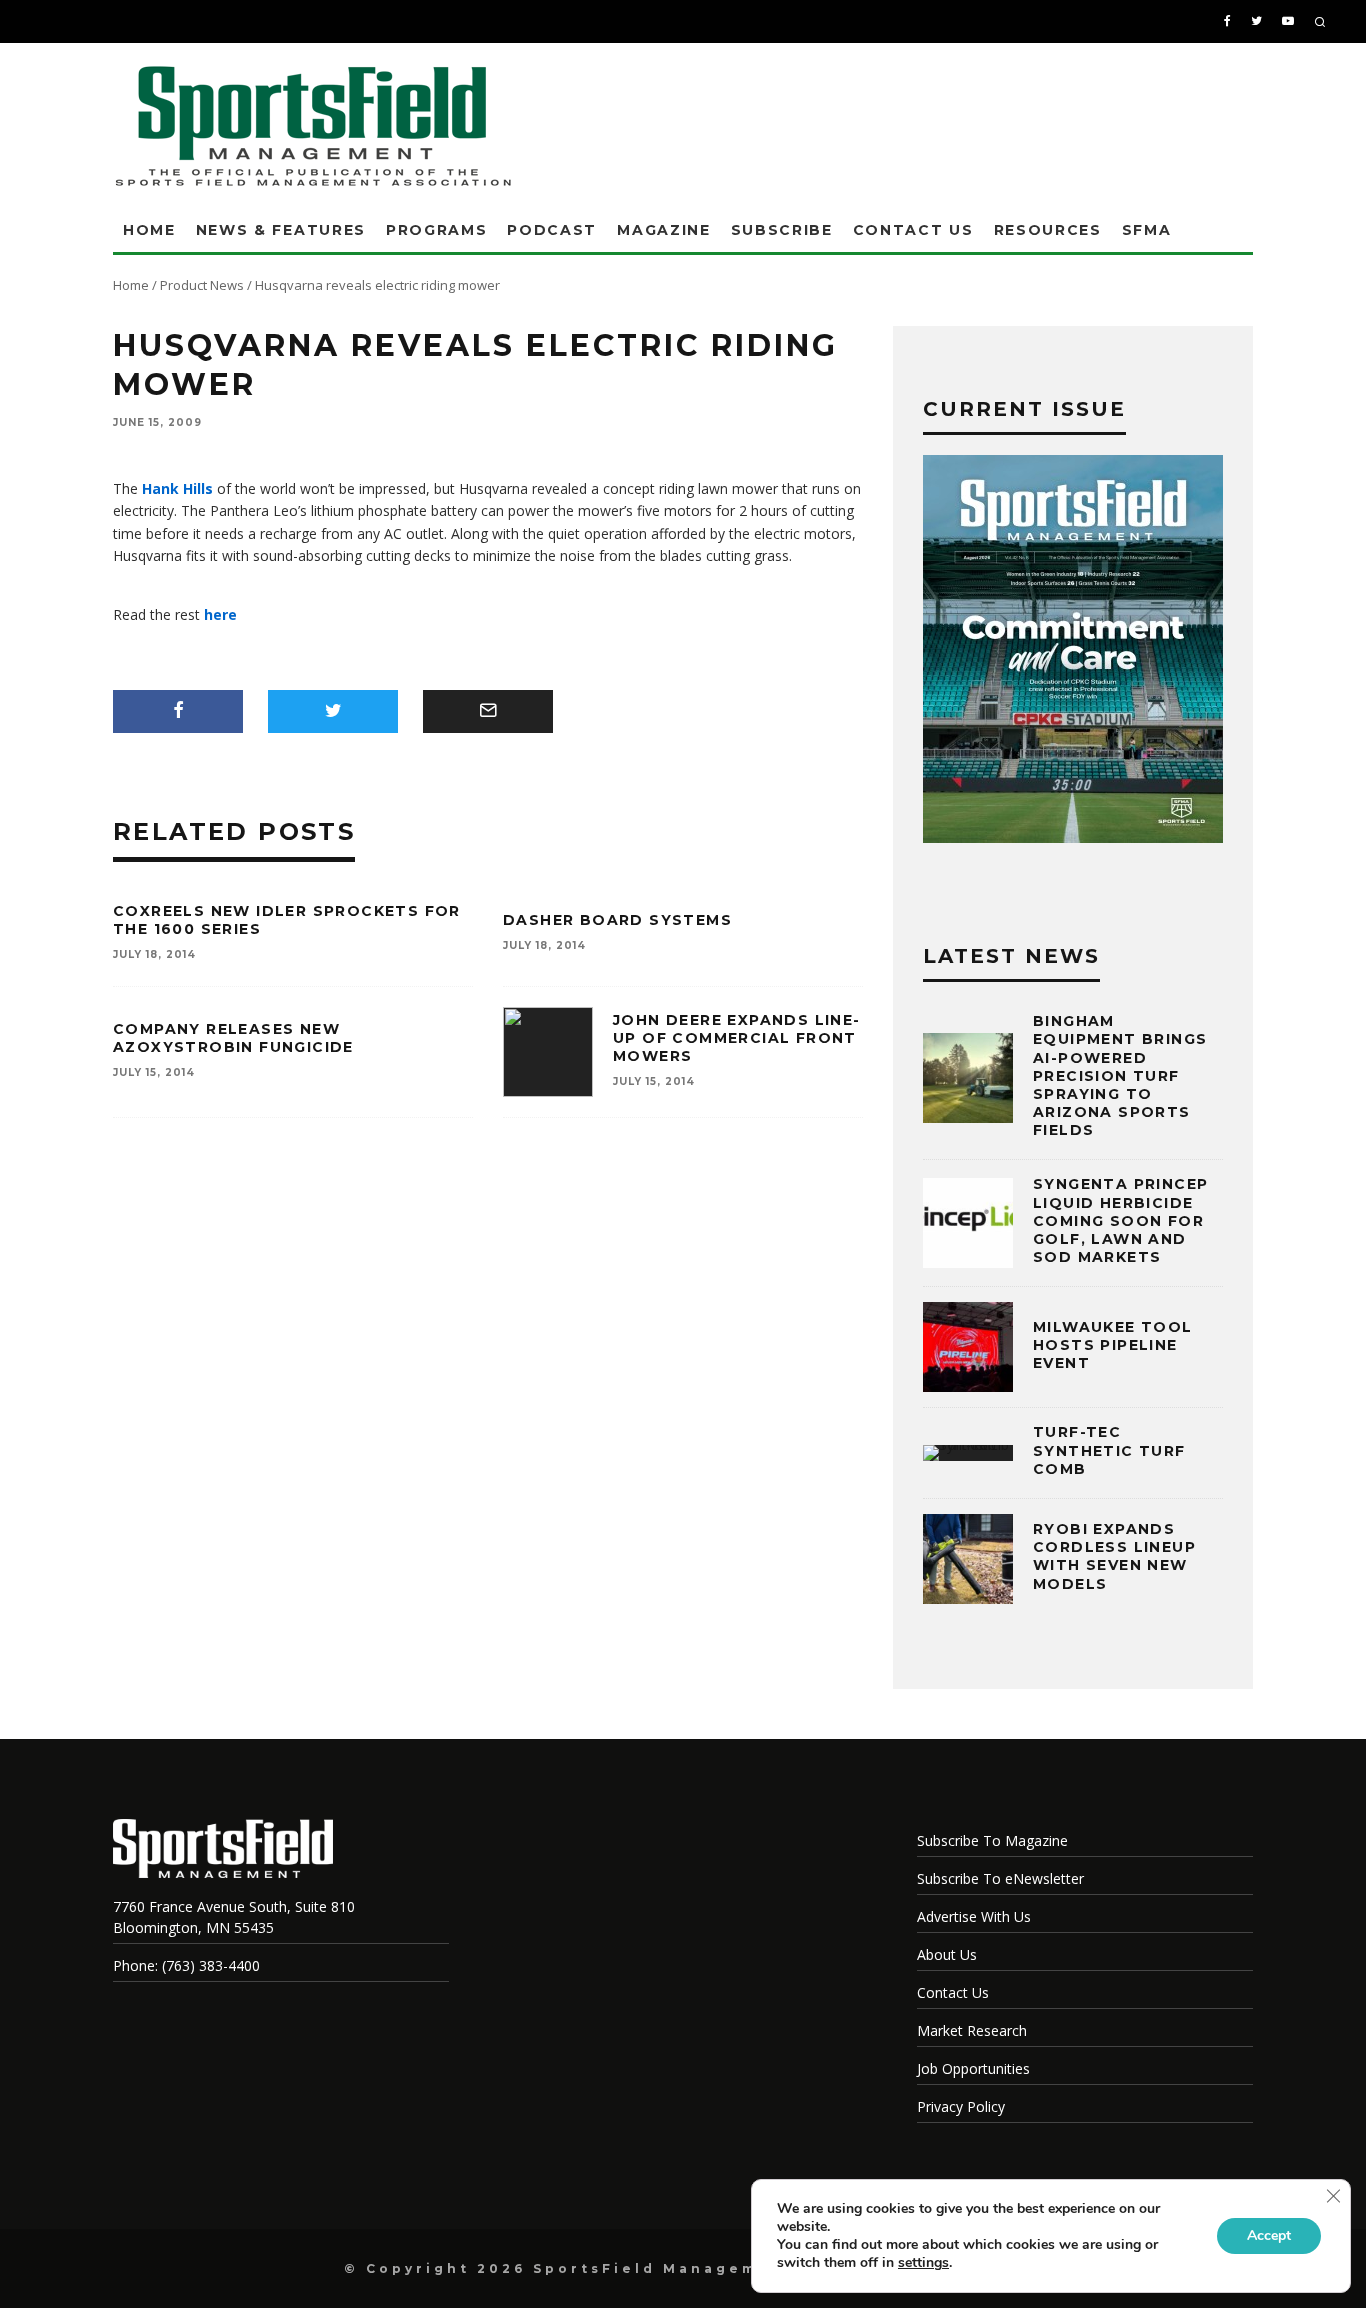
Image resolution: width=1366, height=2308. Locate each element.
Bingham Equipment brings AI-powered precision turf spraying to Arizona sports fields (1120, 1075)
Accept (1269, 2235)
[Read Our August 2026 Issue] (1073, 652)
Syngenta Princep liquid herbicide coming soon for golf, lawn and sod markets (1120, 1220)
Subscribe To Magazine (992, 1840)
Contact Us (913, 230)
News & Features (281, 230)
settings (923, 2263)
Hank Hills (177, 488)
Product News (202, 285)
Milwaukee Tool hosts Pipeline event (1113, 1345)
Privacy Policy (961, 2106)
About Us (947, 1954)
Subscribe (782, 230)
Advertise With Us (974, 1916)
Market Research (972, 2030)
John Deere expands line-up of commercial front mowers (737, 1038)
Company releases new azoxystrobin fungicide (233, 1038)
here (220, 614)
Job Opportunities (973, 2068)
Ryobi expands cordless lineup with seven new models (1114, 1556)
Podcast (552, 230)
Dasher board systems (617, 920)
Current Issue (1024, 409)
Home (149, 230)
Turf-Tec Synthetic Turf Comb (1109, 1450)
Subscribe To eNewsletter (1000, 1878)
